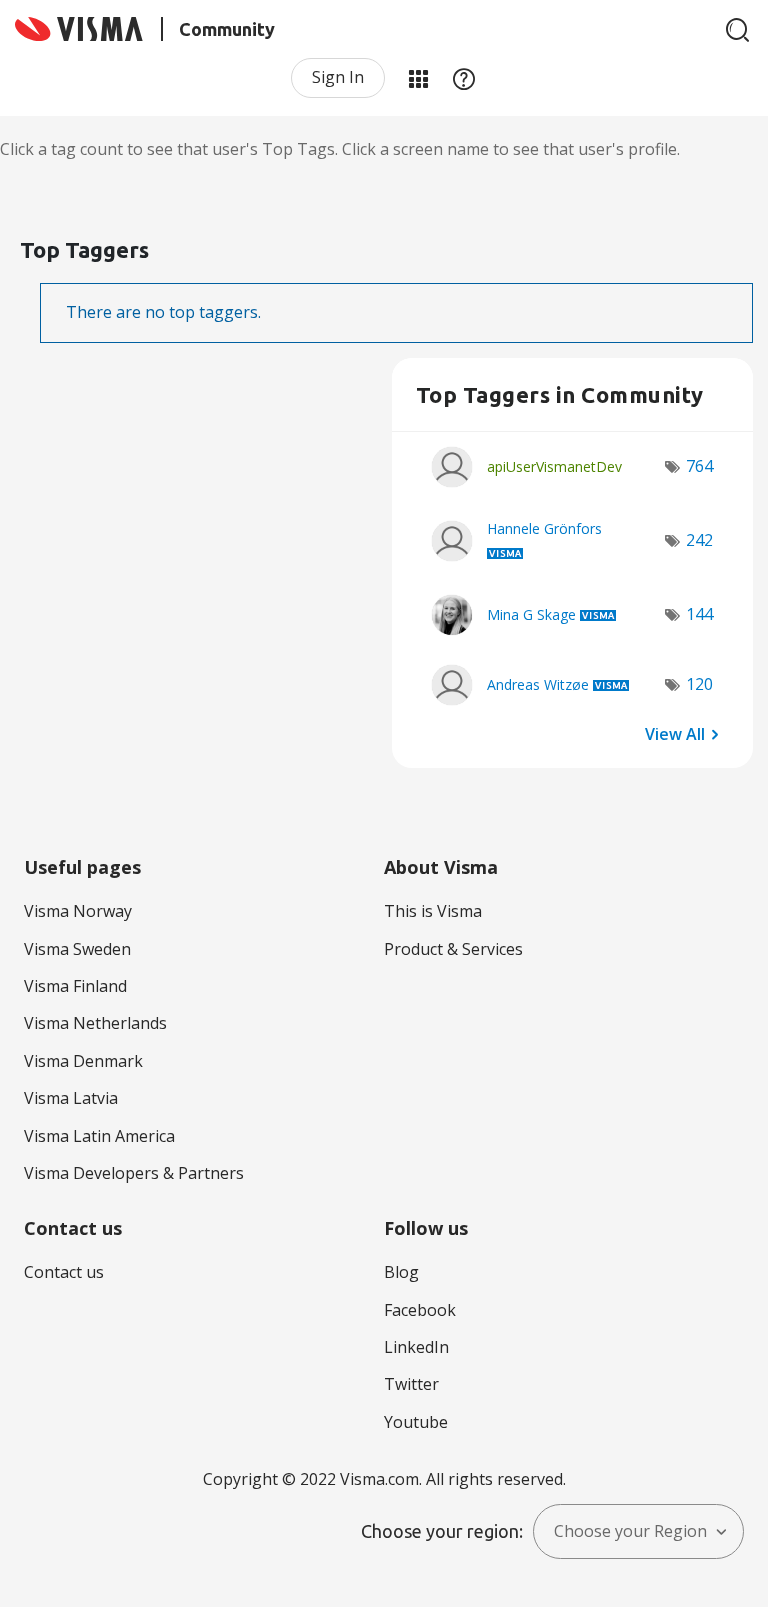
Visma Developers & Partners (134, 1173)
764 (699, 466)
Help (464, 78)
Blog (401, 1272)
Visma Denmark (83, 1061)
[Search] (738, 30)
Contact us (64, 1272)
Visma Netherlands (95, 1023)
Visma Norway (78, 911)
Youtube (416, 1422)
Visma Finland (75, 986)
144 (699, 614)
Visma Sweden (77, 949)
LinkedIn (416, 1347)
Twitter (411, 1384)
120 (699, 684)
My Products (418, 78)
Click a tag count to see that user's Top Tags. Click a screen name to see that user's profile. (340, 149)
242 (699, 540)
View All (675, 733)
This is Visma (433, 911)
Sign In (338, 77)
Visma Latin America (99, 1136)
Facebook (420, 1310)
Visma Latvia (71, 1098)
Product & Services (453, 949)
